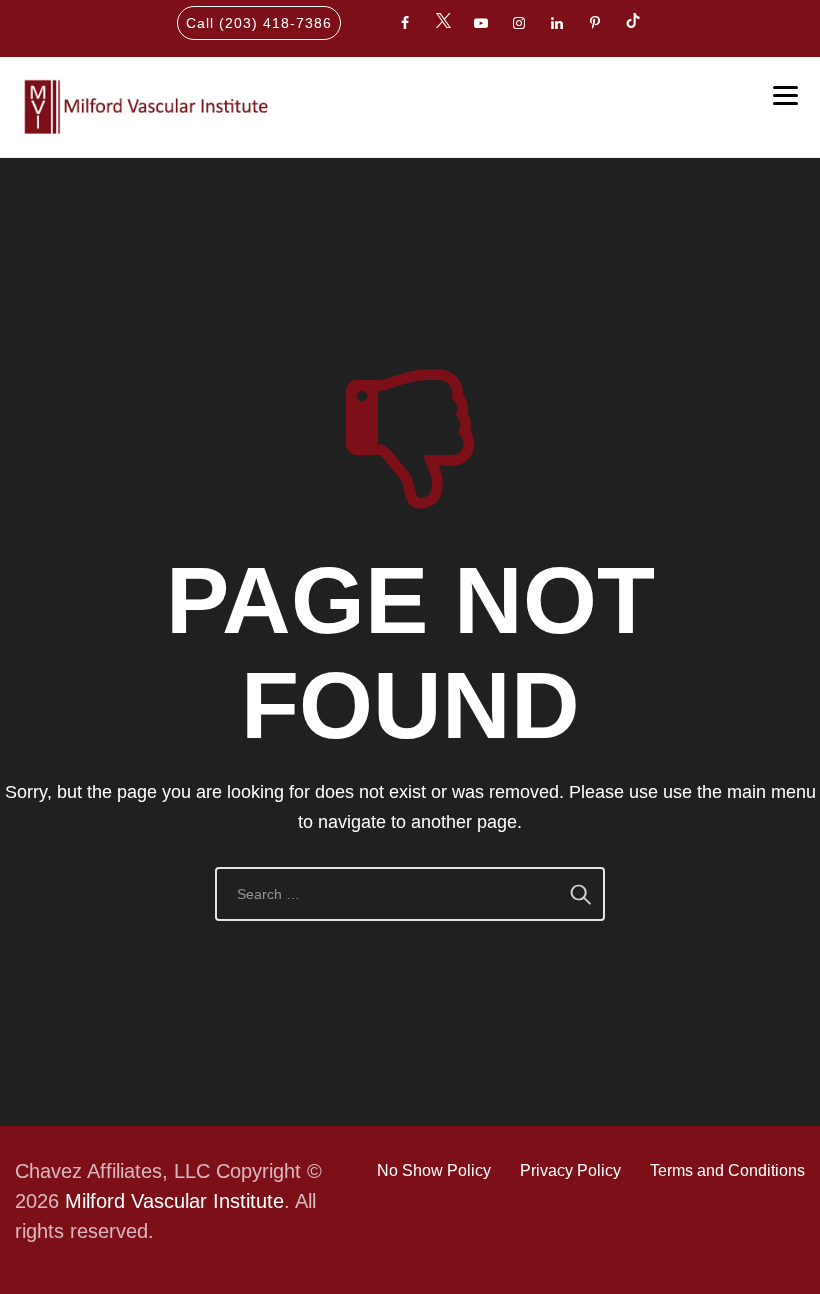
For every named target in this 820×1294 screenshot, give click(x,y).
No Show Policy (434, 1170)
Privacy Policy (570, 1170)
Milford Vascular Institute (174, 1201)
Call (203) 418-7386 (259, 23)
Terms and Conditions (727, 1170)
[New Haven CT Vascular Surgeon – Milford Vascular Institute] (143, 107)
